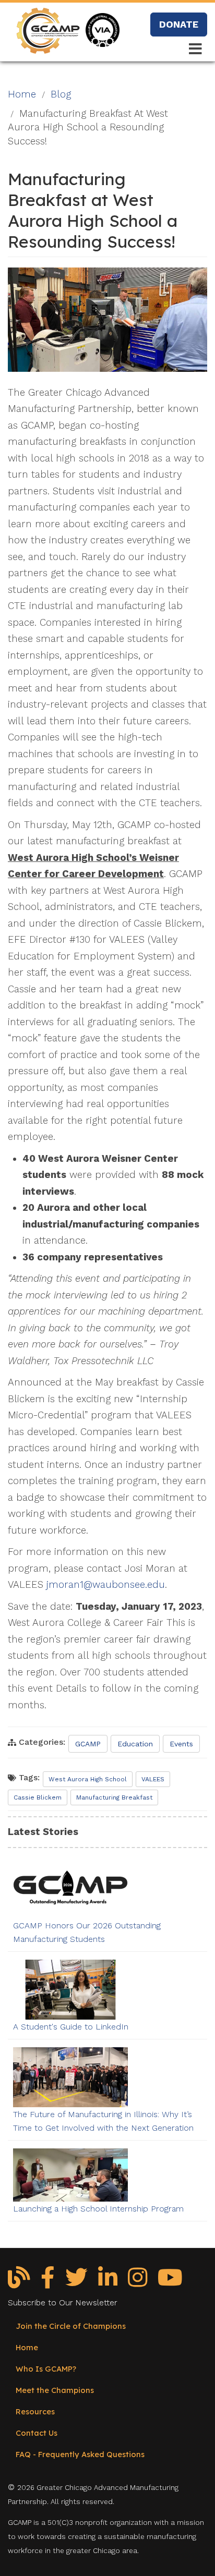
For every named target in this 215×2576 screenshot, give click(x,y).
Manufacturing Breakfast (114, 1797)
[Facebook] (48, 2281)
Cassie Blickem (38, 1797)
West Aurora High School (88, 1779)
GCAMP (88, 1744)
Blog (61, 94)
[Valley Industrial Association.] (101, 20)
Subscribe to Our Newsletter (63, 2303)
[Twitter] (76, 2281)
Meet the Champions (55, 2390)
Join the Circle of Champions (71, 2326)
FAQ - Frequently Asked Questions (80, 2454)
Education (135, 1744)
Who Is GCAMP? (46, 2369)
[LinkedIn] (108, 2281)
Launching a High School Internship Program (98, 2209)
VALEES (153, 1779)
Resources (35, 2411)
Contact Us (37, 2433)
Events (181, 1744)
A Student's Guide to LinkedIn (71, 2027)
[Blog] (19, 2281)
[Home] (47, 26)
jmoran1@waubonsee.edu (106, 1585)
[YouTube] (170, 2281)
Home (22, 94)
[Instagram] (138, 2281)
